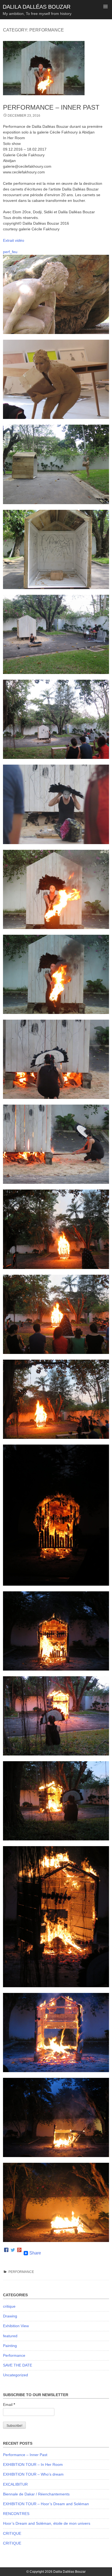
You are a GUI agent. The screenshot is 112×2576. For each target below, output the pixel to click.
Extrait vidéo (14, 240)
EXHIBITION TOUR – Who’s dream (33, 2474)
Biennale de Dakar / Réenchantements (36, 2494)
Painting (10, 2346)
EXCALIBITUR (15, 2484)
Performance (21, 2272)
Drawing (10, 2316)
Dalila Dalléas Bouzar (37, 7)
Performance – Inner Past (51, 107)
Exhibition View (16, 2326)
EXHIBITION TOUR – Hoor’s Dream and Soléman (46, 2504)
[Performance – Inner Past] (44, 100)
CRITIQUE (12, 2533)
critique (9, 2306)
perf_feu (10, 252)
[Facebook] (6, 2253)
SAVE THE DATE (18, 2365)
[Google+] (19, 2253)
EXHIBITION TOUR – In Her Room (33, 2464)
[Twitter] (13, 2253)
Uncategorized (15, 2375)
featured (10, 2336)
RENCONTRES (16, 2514)
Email (9, 2405)
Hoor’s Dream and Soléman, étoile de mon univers (47, 2523)
